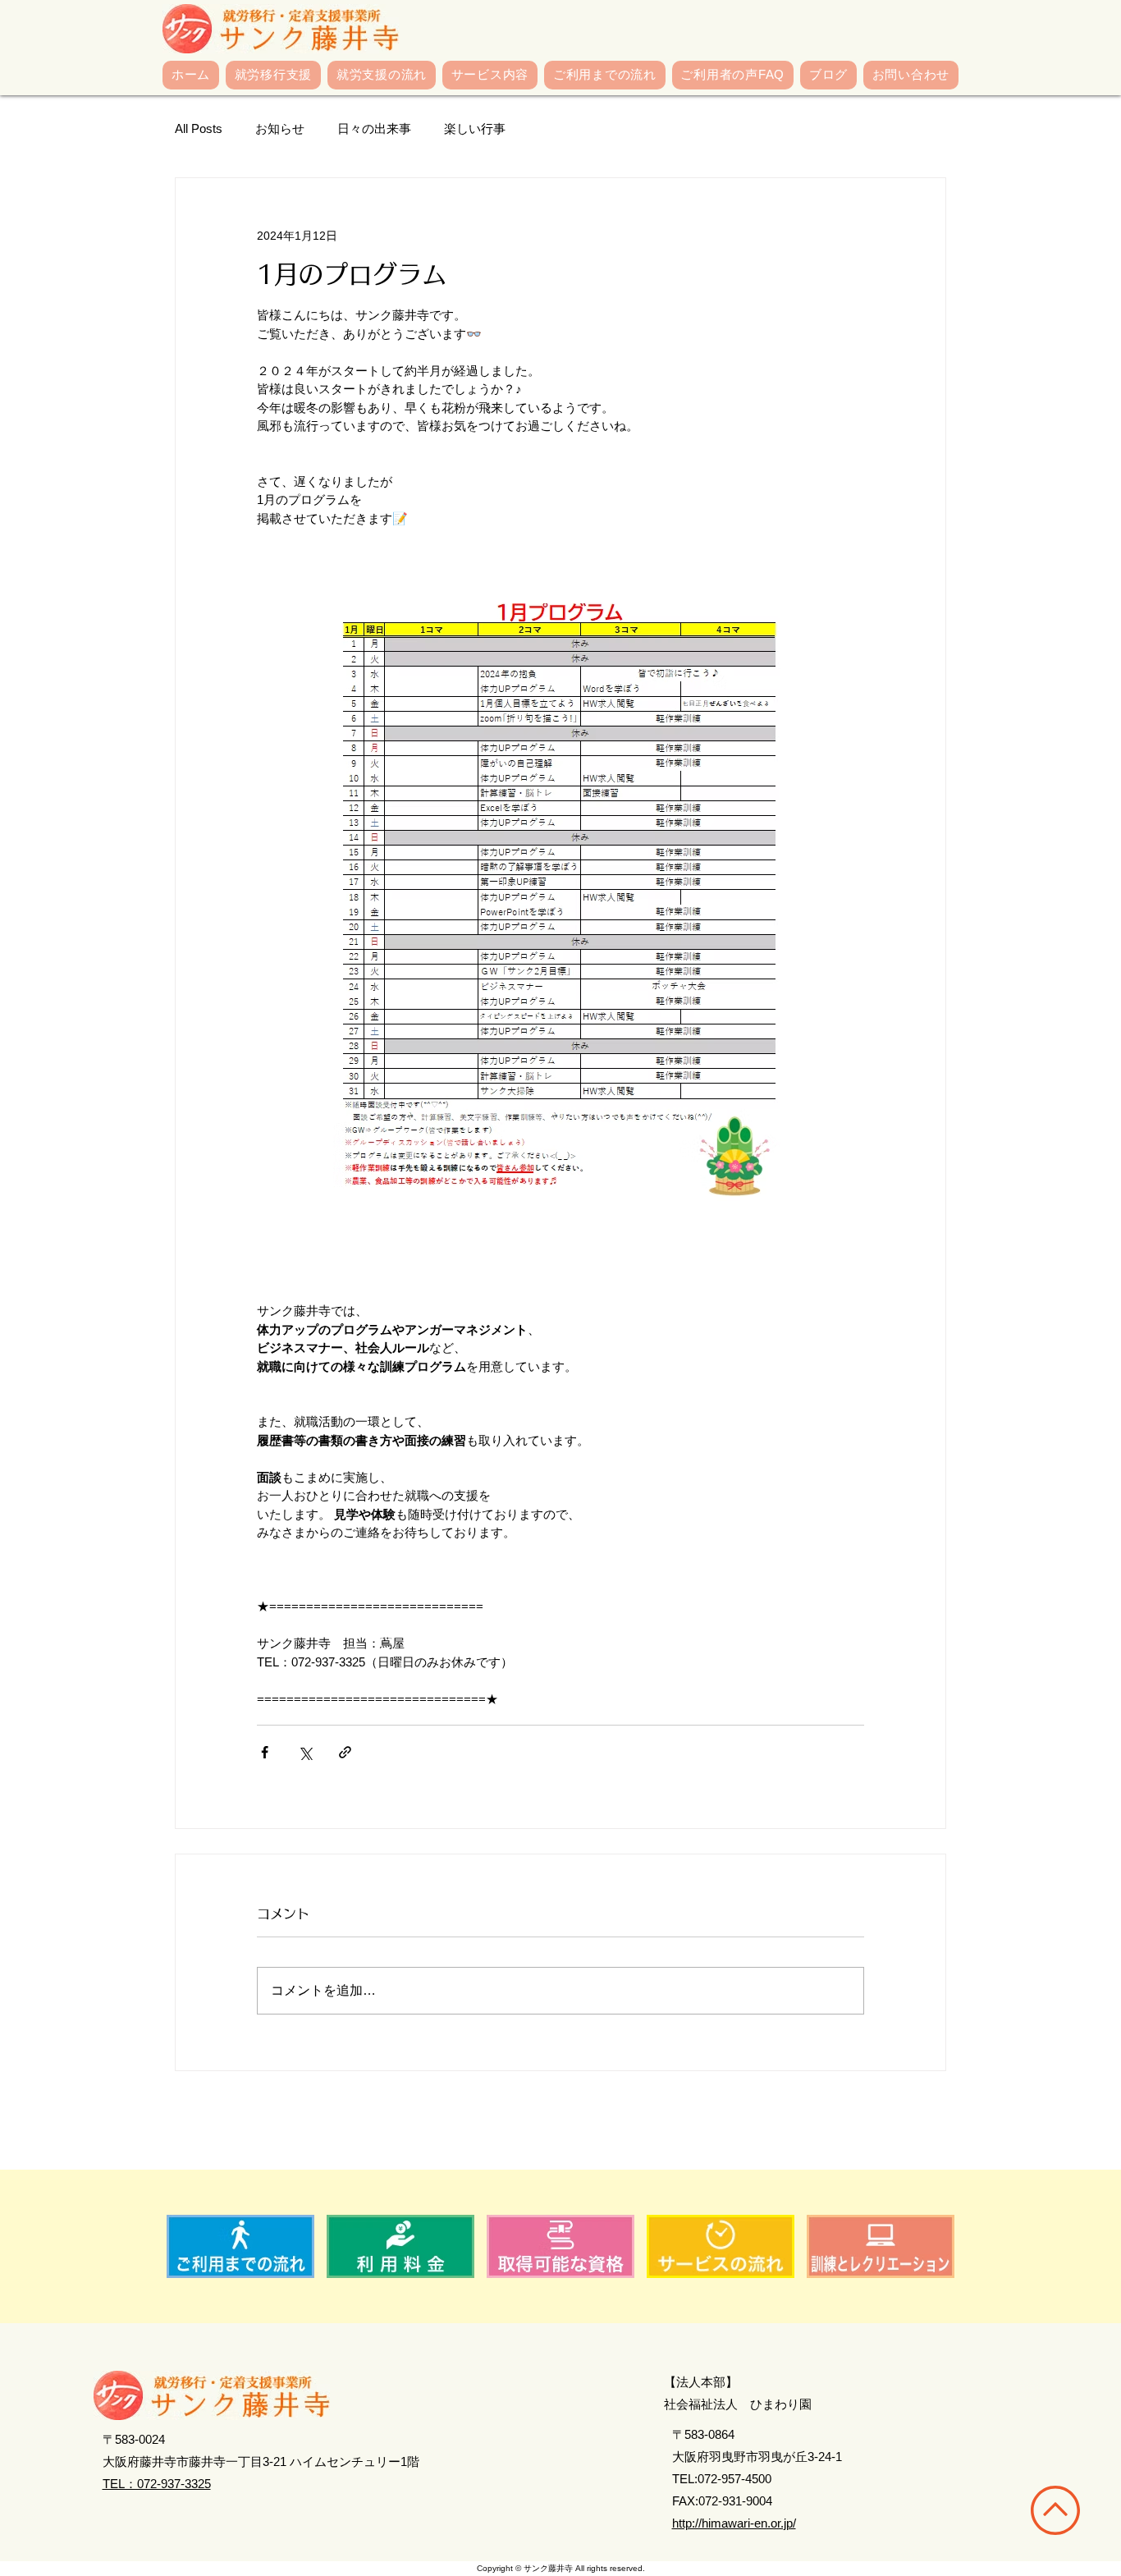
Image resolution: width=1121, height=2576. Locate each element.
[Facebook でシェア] (265, 1752)
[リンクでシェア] (345, 1752)
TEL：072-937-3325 (157, 2484)
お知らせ (280, 128)
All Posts (199, 128)
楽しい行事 (475, 128)
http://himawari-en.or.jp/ (734, 2523)
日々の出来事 (374, 128)
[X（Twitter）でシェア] (305, 1752)
